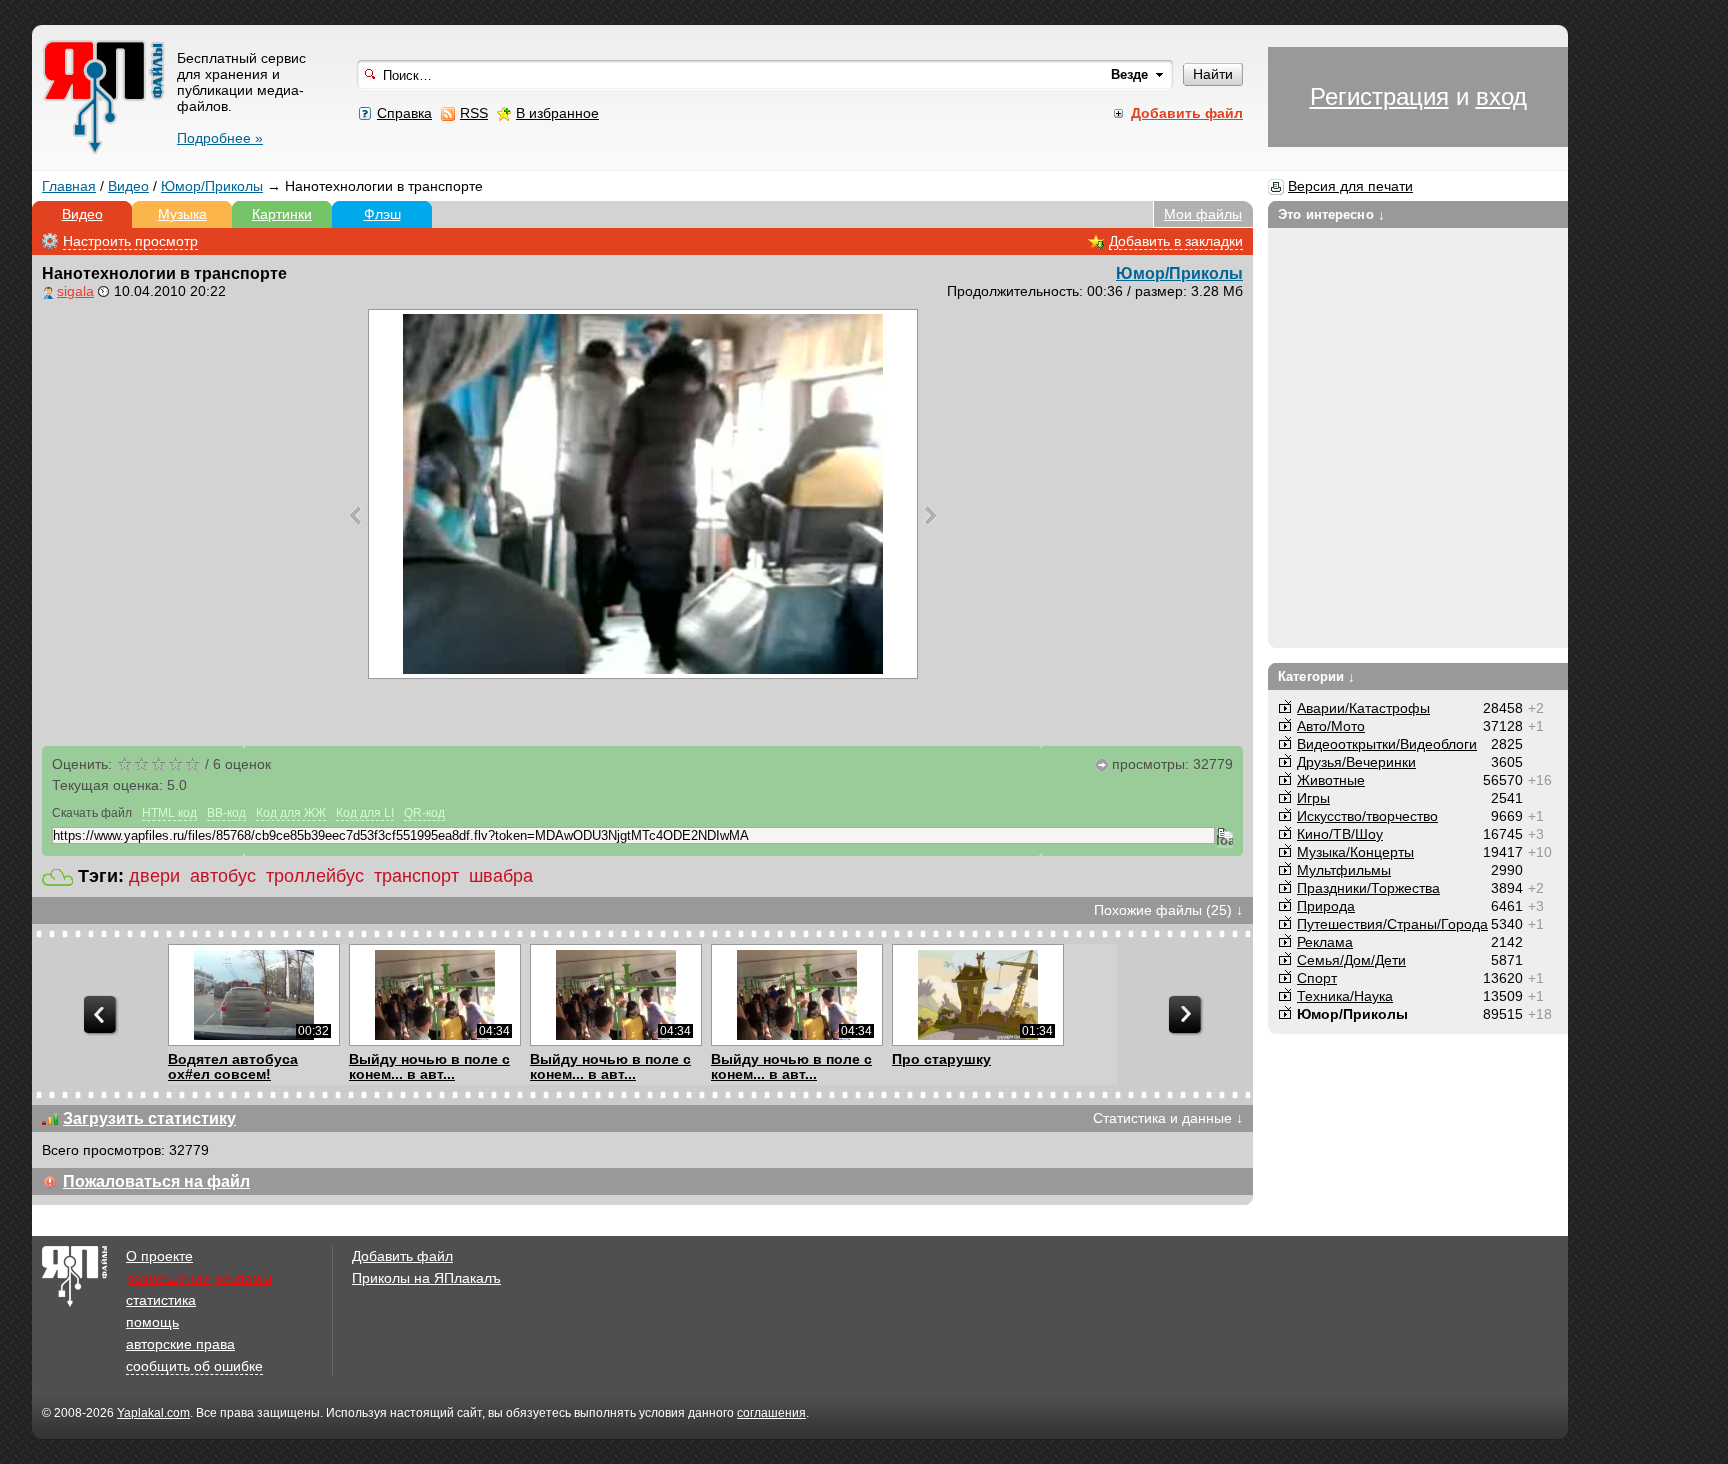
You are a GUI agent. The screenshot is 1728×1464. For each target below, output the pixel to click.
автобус (223, 876)
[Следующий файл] (930, 515)
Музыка (182, 214)
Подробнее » (220, 138)
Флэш (382, 214)
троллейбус (315, 876)
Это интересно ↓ (1331, 214)
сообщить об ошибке (194, 1366)
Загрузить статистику (149, 1118)
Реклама (1325, 942)
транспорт (416, 876)
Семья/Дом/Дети (1351, 960)
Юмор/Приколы (212, 186)
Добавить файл (402, 1256)
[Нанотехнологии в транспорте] (643, 494)
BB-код (226, 813)
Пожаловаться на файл (156, 1181)
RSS (474, 113)
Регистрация (1379, 96)
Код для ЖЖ (291, 813)
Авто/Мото (1331, 726)
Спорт (1317, 978)
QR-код (424, 813)
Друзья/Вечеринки (1356, 762)
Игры (1313, 798)
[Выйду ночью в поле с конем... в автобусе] (434, 995)
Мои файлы (1203, 214)
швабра (501, 876)
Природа (1326, 906)
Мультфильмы (1344, 870)
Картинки (282, 214)
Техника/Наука (1345, 996)
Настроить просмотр (130, 241)
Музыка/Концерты (1355, 852)
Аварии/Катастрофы (1363, 708)
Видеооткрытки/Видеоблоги (1387, 744)
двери (154, 876)
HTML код (169, 813)
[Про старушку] (977, 995)
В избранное (557, 113)
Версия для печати (1350, 186)
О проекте (159, 1256)
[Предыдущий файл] (355, 515)
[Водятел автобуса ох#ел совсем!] (253, 995)
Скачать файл (92, 813)
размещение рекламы (199, 1278)
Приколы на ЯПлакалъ (426, 1278)
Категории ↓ (1316, 676)
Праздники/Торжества (1368, 888)
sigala (75, 291)
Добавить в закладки (1176, 241)
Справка (404, 113)
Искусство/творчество (1367, 816)
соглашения (771, 1413)
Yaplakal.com (153, 1413)
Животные (1331, 780)
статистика (161, 1300)
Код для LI (365, 813)
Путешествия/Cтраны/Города (1392, 924)
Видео (128, 186)
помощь (152, 1322)
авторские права (180, 1344)
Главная (69, 186)
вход (1501, 96)
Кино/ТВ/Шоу (1340, 834)
